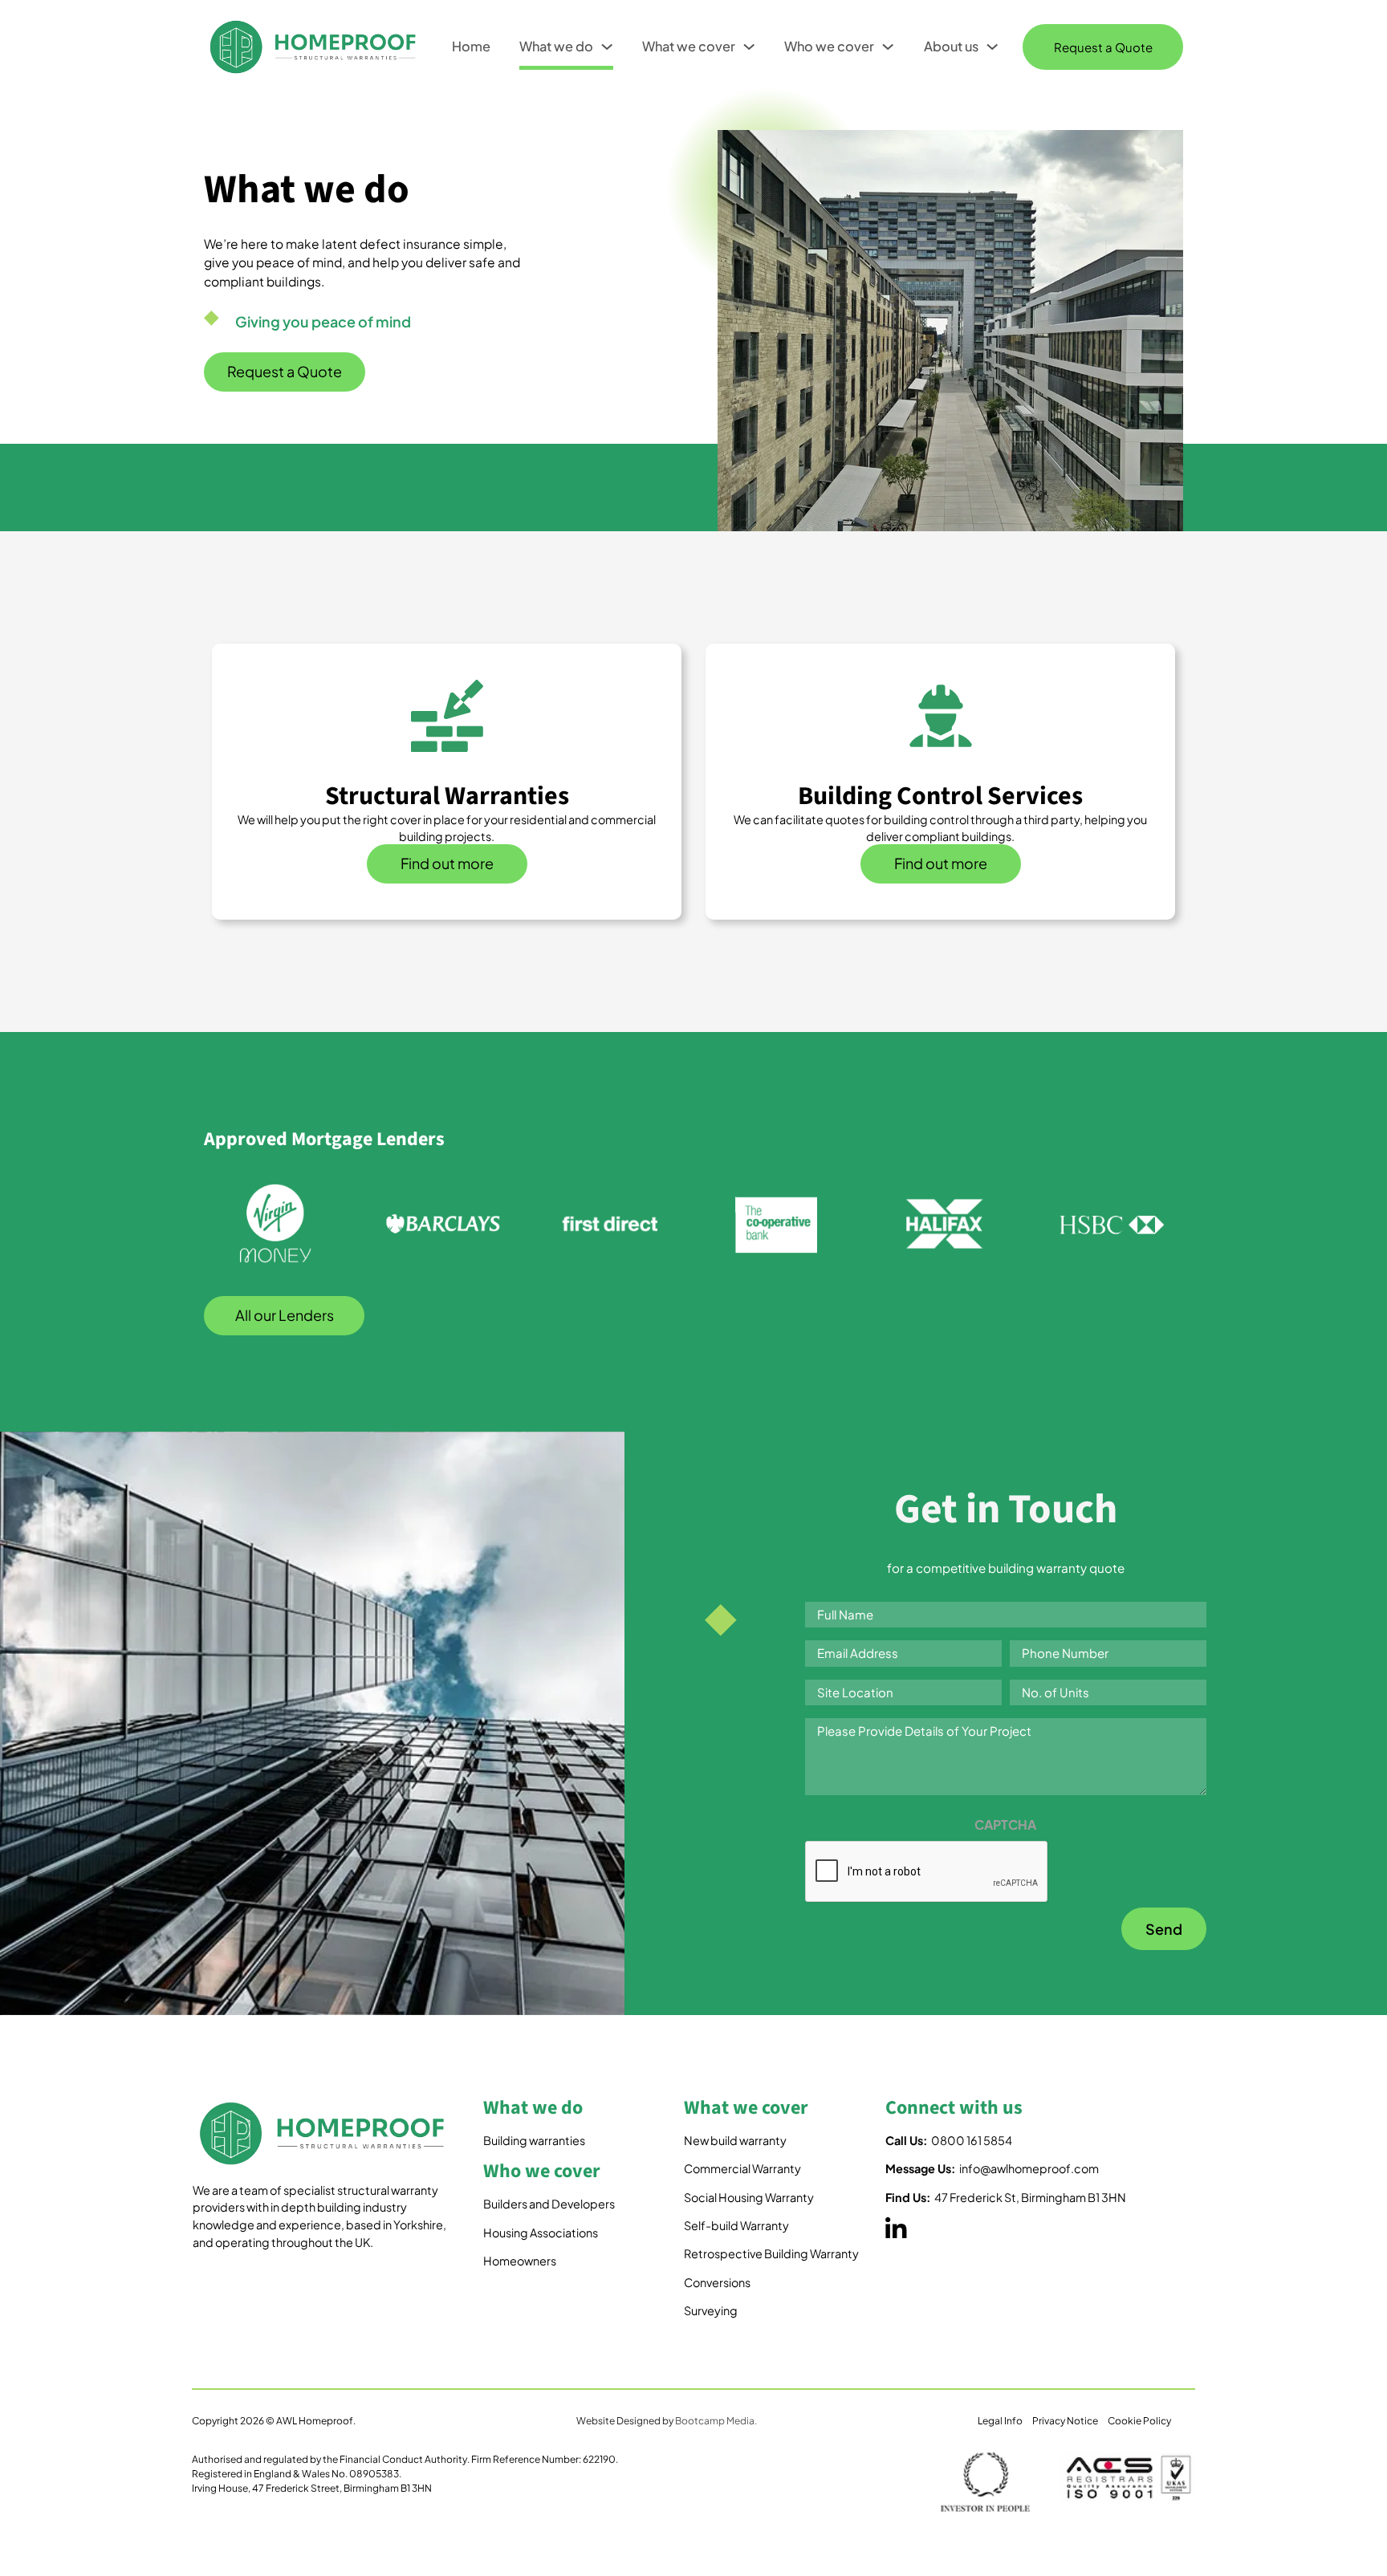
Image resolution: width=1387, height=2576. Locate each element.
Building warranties (534, 2140)
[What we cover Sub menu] (749, 47)
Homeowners (520, 2261)
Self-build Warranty (736, 2225)
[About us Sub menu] (992, 47)
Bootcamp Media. (716, 2421)
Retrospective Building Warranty (771, 2253)
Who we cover (829, 46)
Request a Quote (1103, 47)
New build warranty (735, 2140)
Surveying (711, 2310)
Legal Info (1000, 2421)
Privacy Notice (1065, 2421)
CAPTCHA (1005, 1824)
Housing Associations (541, 2233)
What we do (556, 46)
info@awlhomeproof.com (992, 2168)
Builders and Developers (549, 2204)
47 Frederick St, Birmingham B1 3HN (1006, 2197)
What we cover (689, 46)
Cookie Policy (1139, 2421)
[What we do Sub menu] (607, 47)
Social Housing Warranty (749, 2197)
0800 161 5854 (949, 2140)
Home (471, 46)
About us (951, 46)
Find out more (447, 863)
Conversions (717, 2282)
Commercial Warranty (742, 2168)
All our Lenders (285, 1315)
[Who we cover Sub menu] (888, 47)
